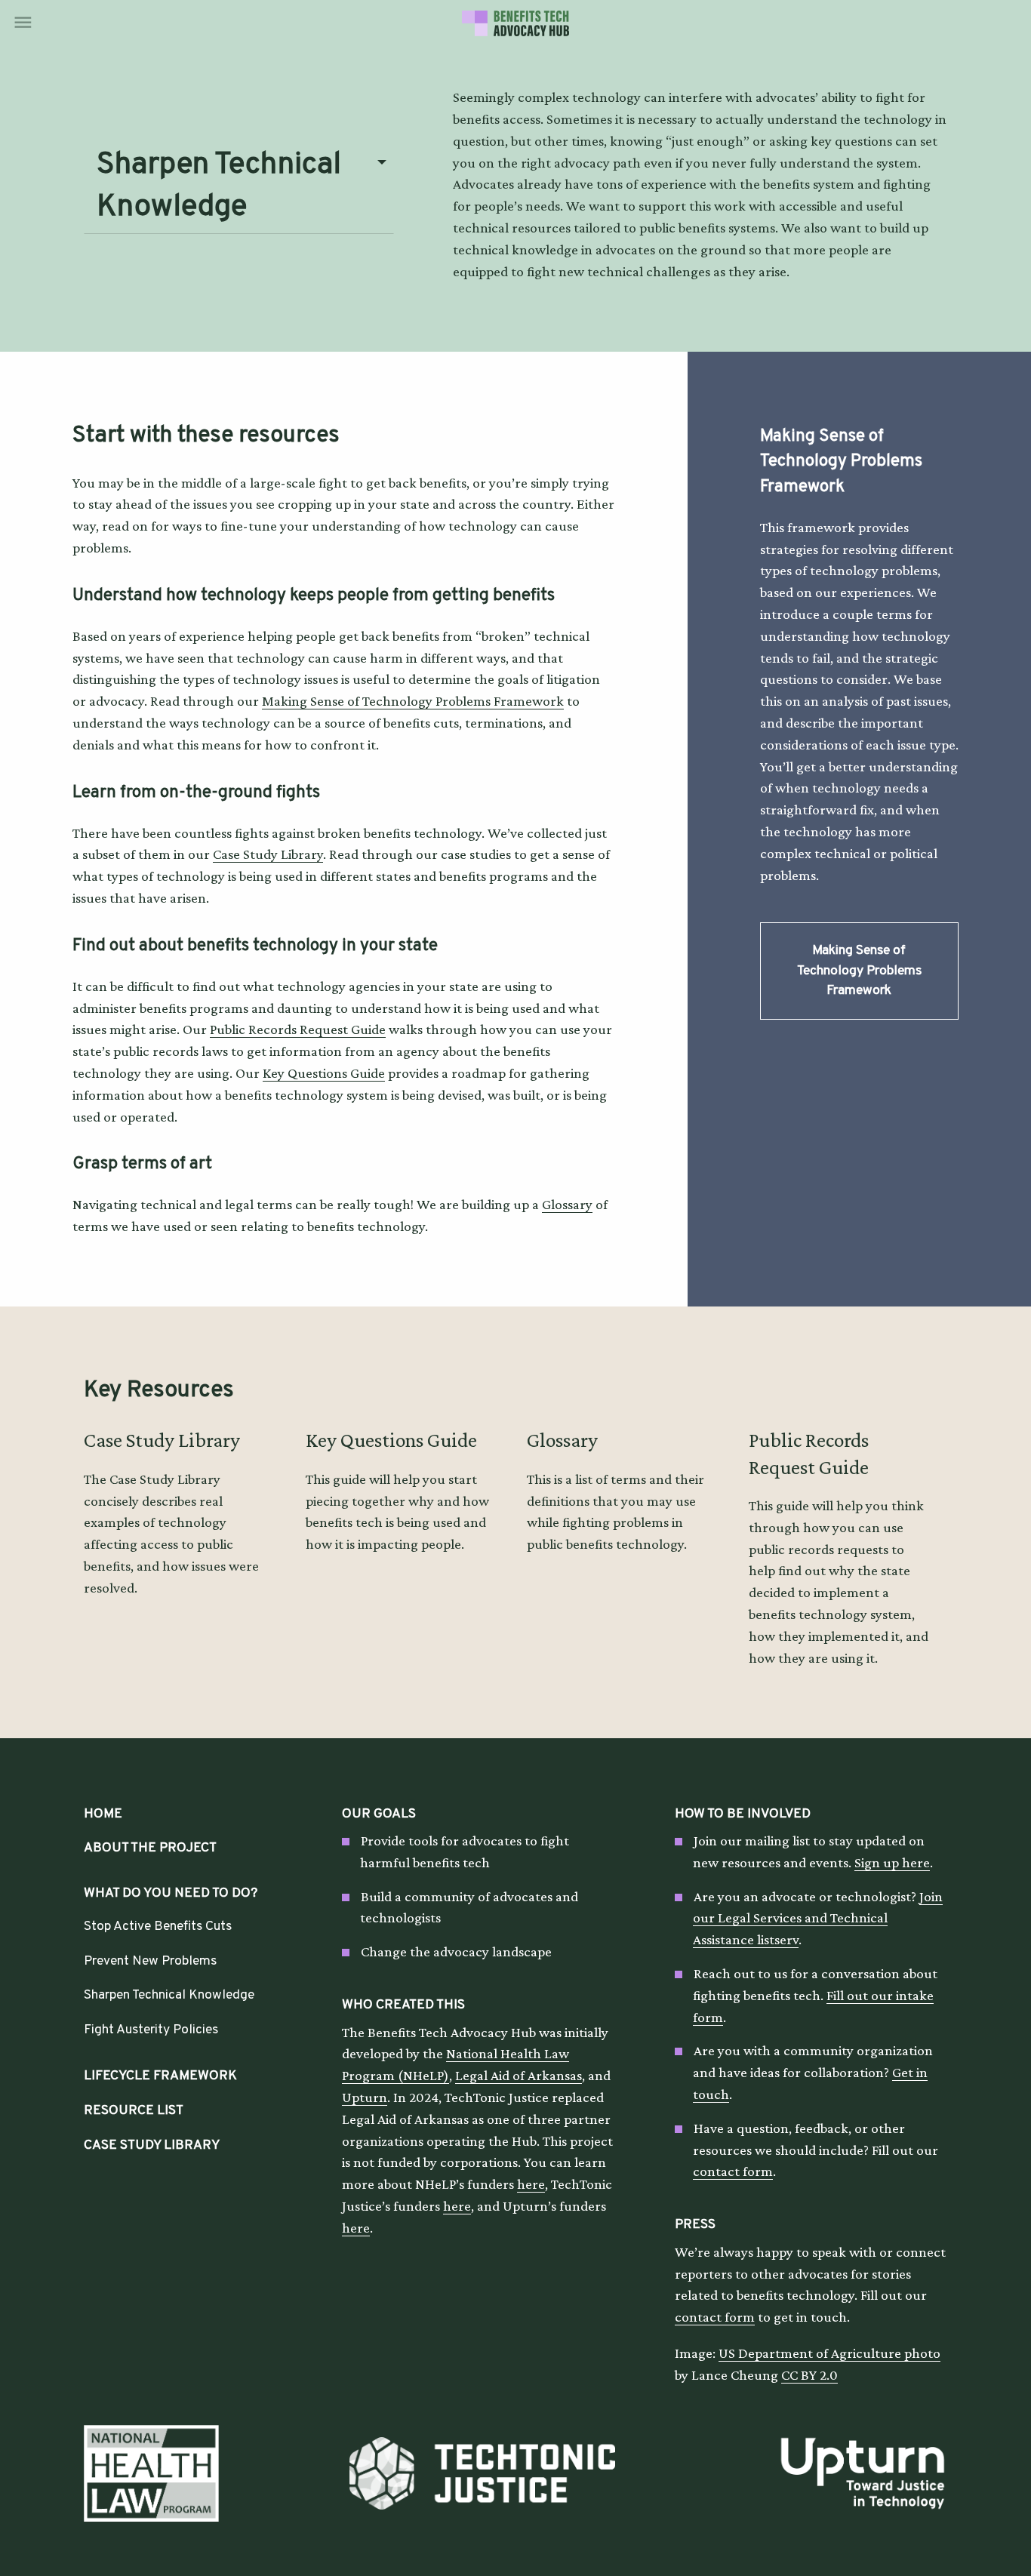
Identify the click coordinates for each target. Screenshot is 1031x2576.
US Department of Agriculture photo (829, 2353)
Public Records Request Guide (298, 1029)
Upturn (365, 2097)
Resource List (134, 2111)
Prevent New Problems (150, 1961)
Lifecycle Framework (160, 2076)
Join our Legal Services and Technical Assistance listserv (818, 1918)
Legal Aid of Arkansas (519, 2075)
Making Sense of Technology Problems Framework (413, 701)
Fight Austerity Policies (151, 2030)
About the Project (150, 1848)
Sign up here (892, 1862)
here (531, 2184)
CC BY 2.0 (809, 2375)
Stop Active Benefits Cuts (158, 1927)
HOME (103, 1814)
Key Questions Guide (324, 1073)
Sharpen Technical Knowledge (169, 1995)
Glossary (567, 1204)
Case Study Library (268, 854)
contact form (733, 2171)
